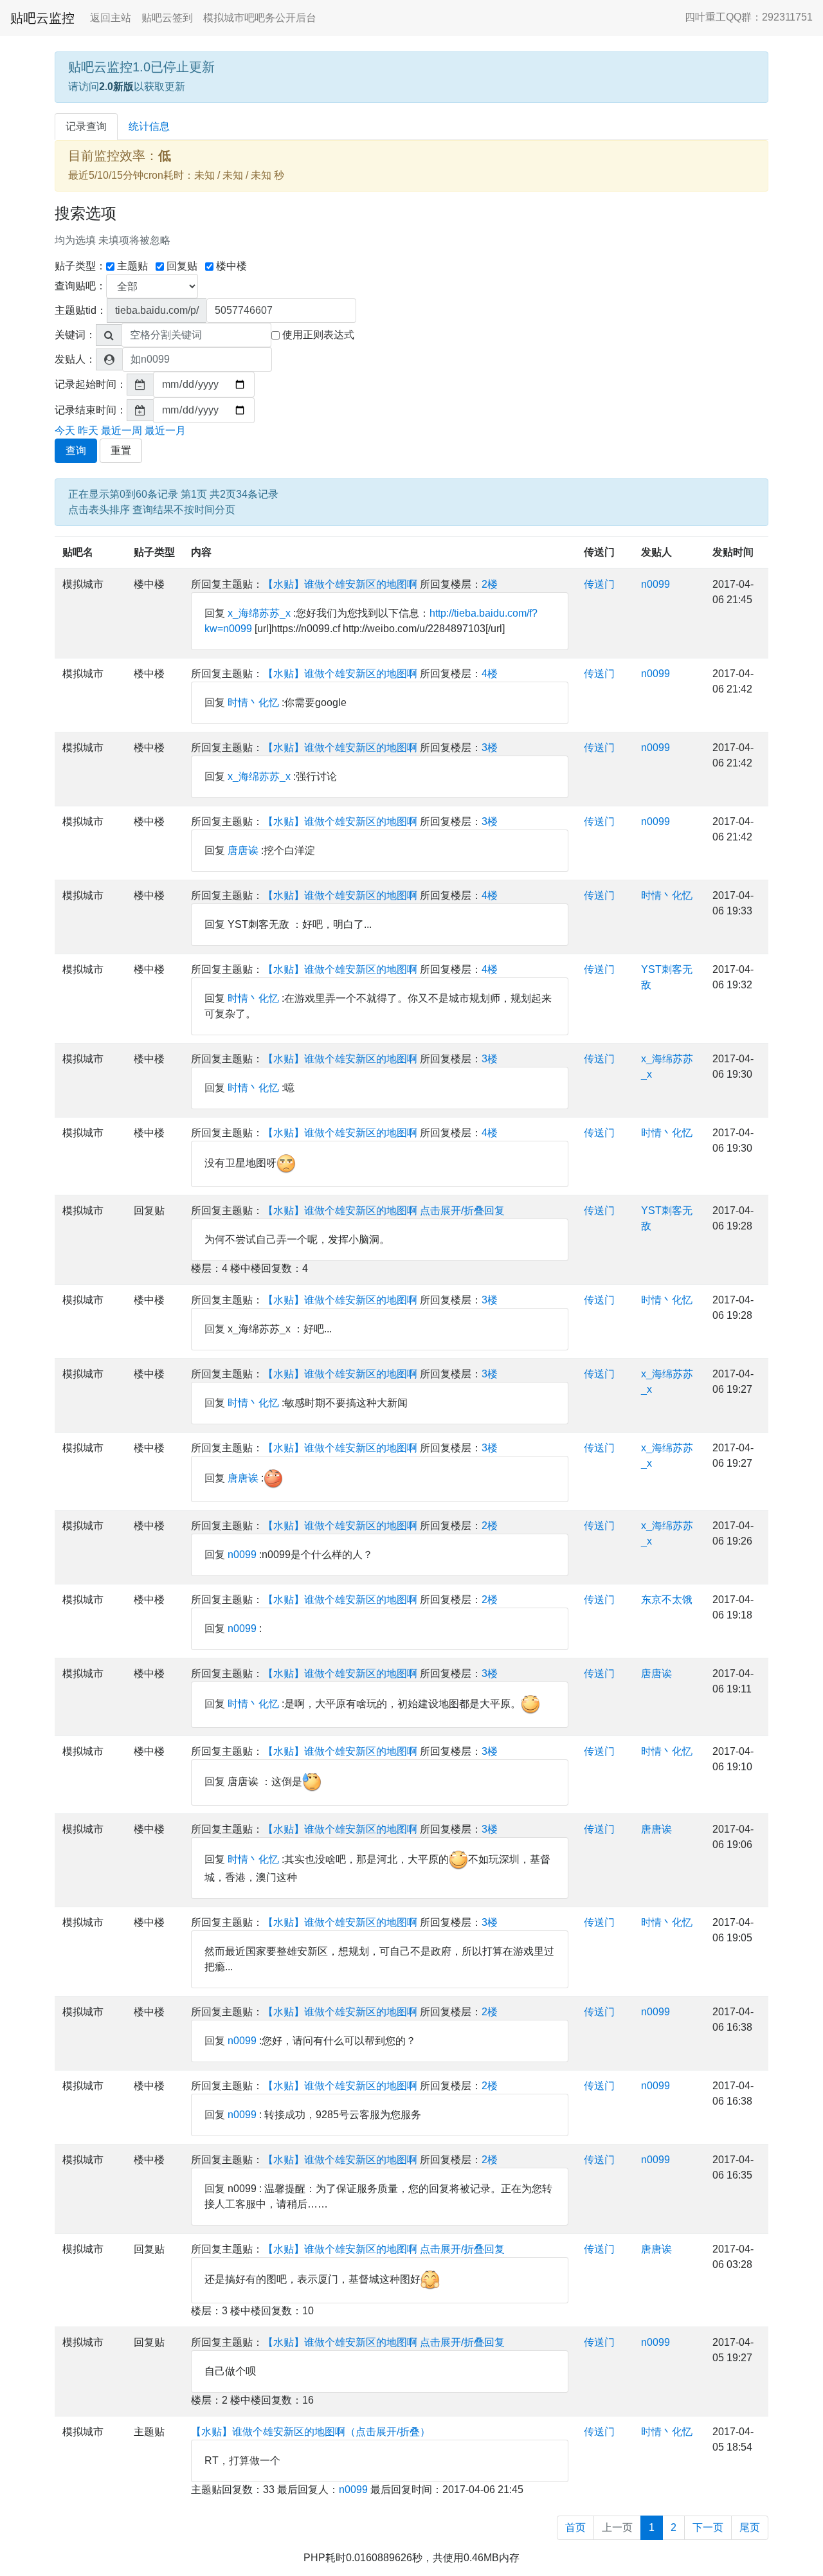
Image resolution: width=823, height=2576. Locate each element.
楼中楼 (231, 266)
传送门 (599, 552)
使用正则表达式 (318, 335)
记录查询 (86, 126)
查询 (76, 450)
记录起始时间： (91, 384)
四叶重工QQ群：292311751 (749, 17)
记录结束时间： (91, 410)
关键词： (75, 335)
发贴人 (656, 552)
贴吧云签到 (167, 18)
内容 (201, 552)
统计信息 (149, 126)
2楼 (490, 584)
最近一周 (122, 431)
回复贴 (182, 266)
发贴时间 (733, 552)
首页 (575, 2527)
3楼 (490, 748)
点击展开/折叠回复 (462, 1211)
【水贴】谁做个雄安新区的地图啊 (340, 584)
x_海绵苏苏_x (259, 613)
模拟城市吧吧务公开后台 (260, 18)
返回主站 (111, 18)
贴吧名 (78, 552)
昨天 (88, 431)
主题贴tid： (81, 310)
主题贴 (132, 266)
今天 (65, 431)
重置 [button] (121, 450)
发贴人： (75, 359)
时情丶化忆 (253, 703)
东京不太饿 (667, 1600)
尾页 (750, 2527)
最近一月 (165, 431)
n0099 (656, 584)
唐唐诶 (243, 850)
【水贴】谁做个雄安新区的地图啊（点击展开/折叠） (311, 2432)
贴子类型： (80, 266)
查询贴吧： (80, 286)
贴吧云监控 (42, 18)
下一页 (708, 2527)
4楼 (490, 674)
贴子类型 (154, 552)
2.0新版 (116, 86)
